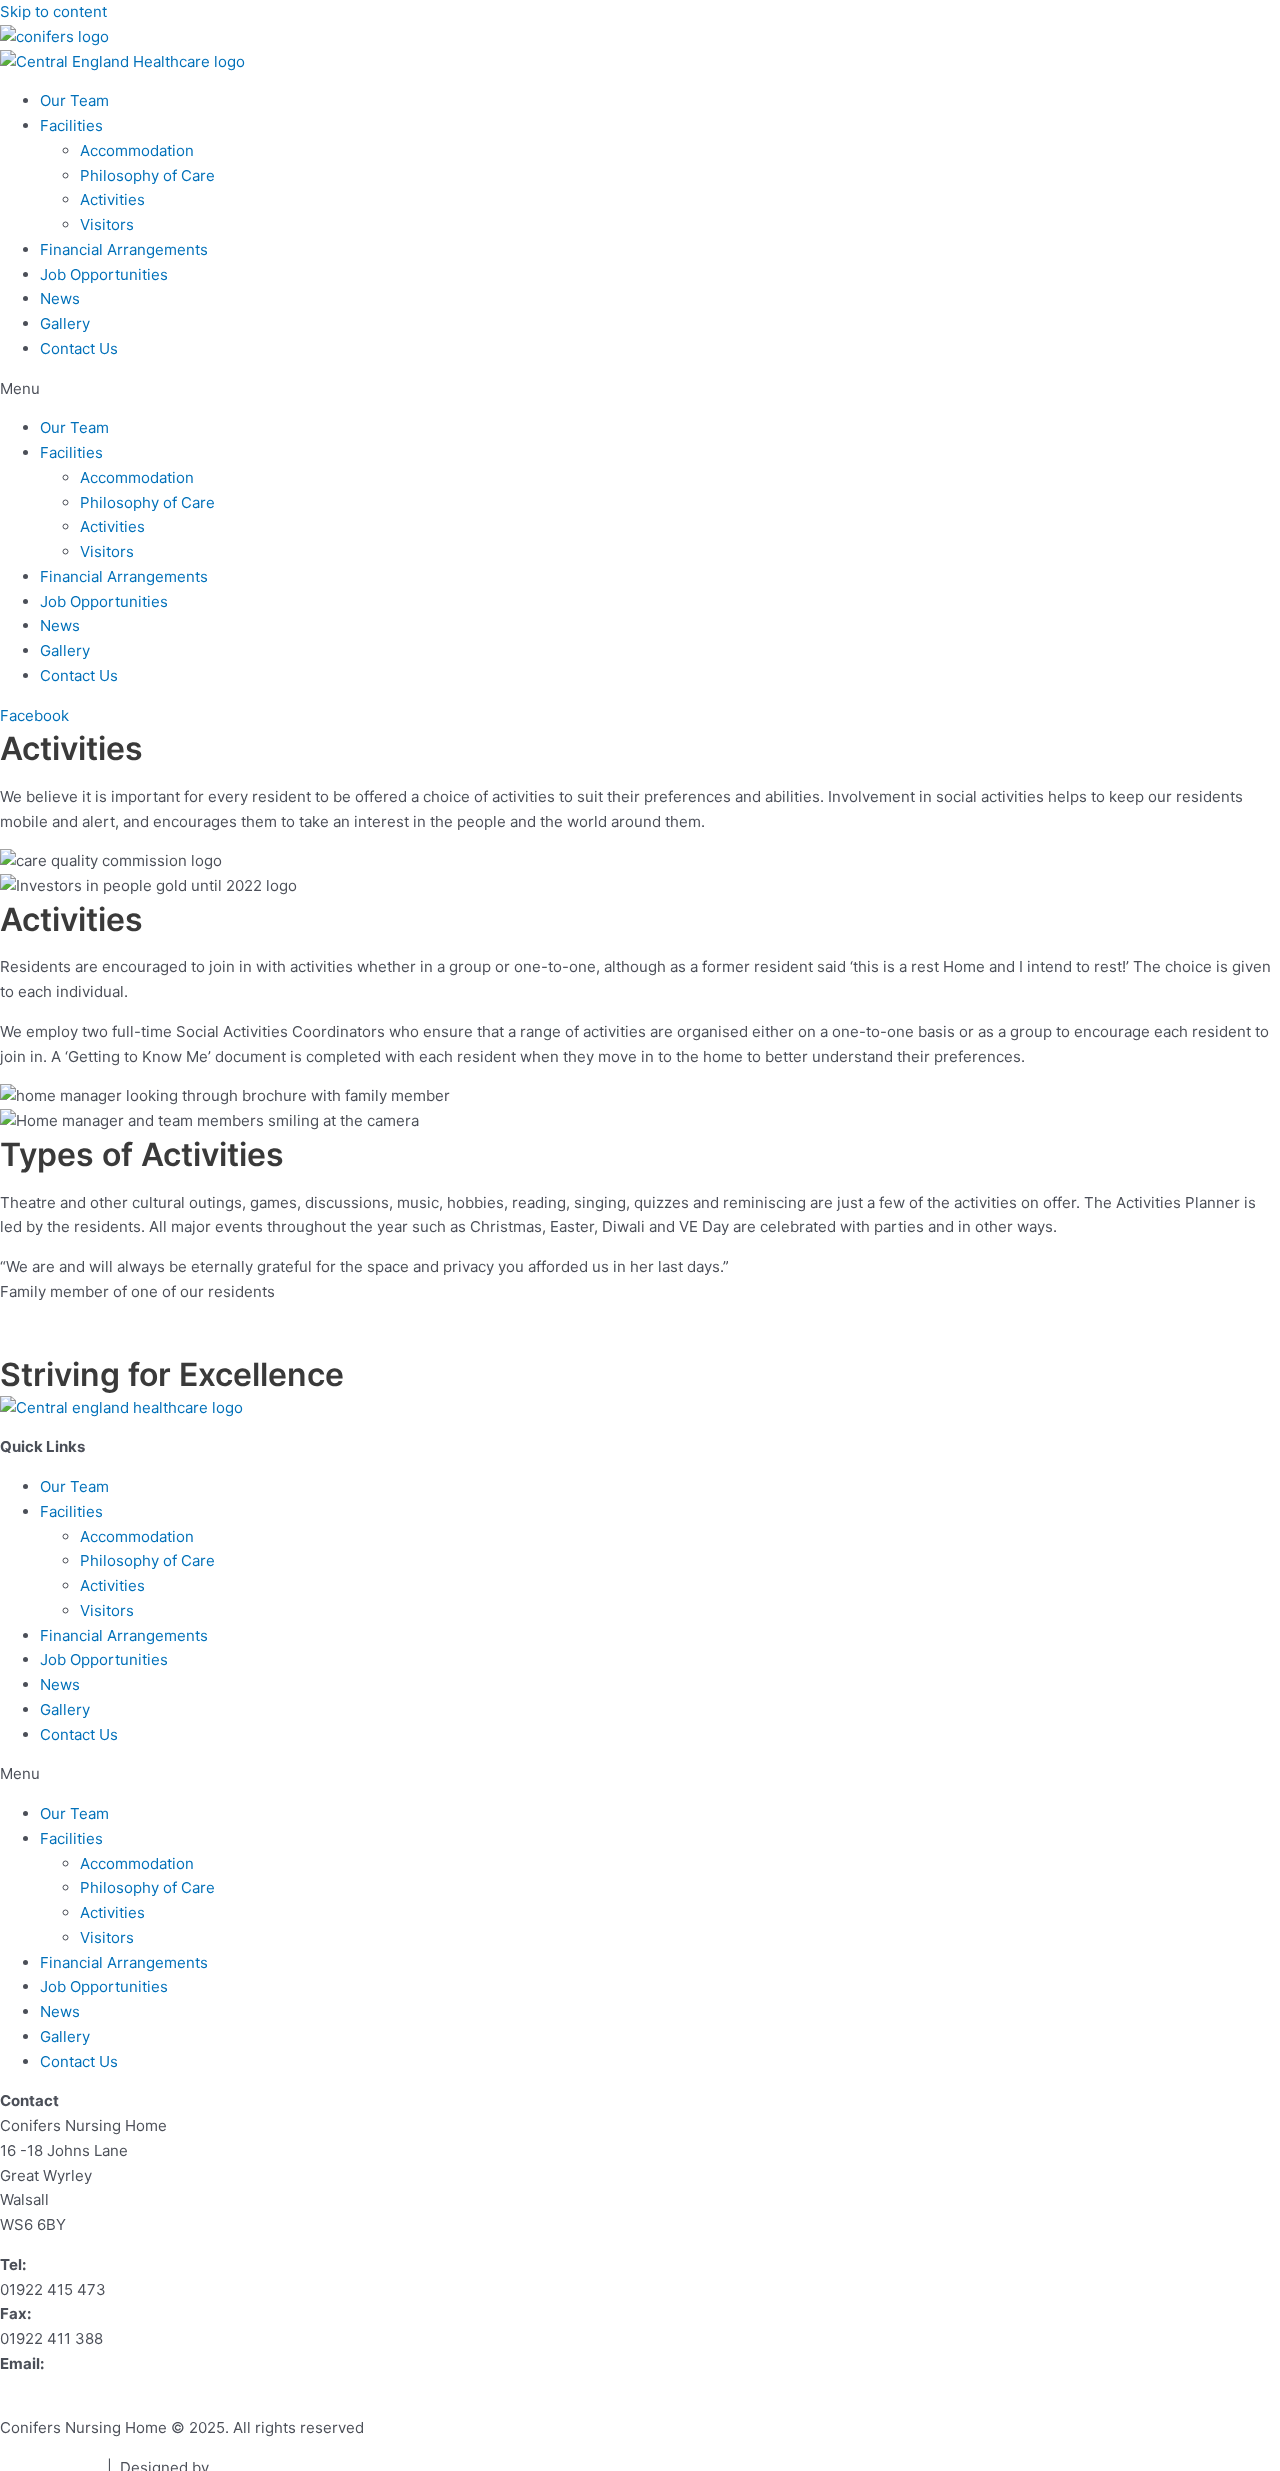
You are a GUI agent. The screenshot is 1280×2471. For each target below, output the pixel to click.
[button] (640, 389)
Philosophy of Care (147, 175)
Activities (112, 199)
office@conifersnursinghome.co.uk (124, 2388)
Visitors (107, 224)
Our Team (74, 100)
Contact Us (79, 348)
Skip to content (53, 11)
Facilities (71, 125)
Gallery (65, 323)
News (60, 298)
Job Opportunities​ (104, 274)
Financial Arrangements (124, 249)
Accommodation (137, 150)
